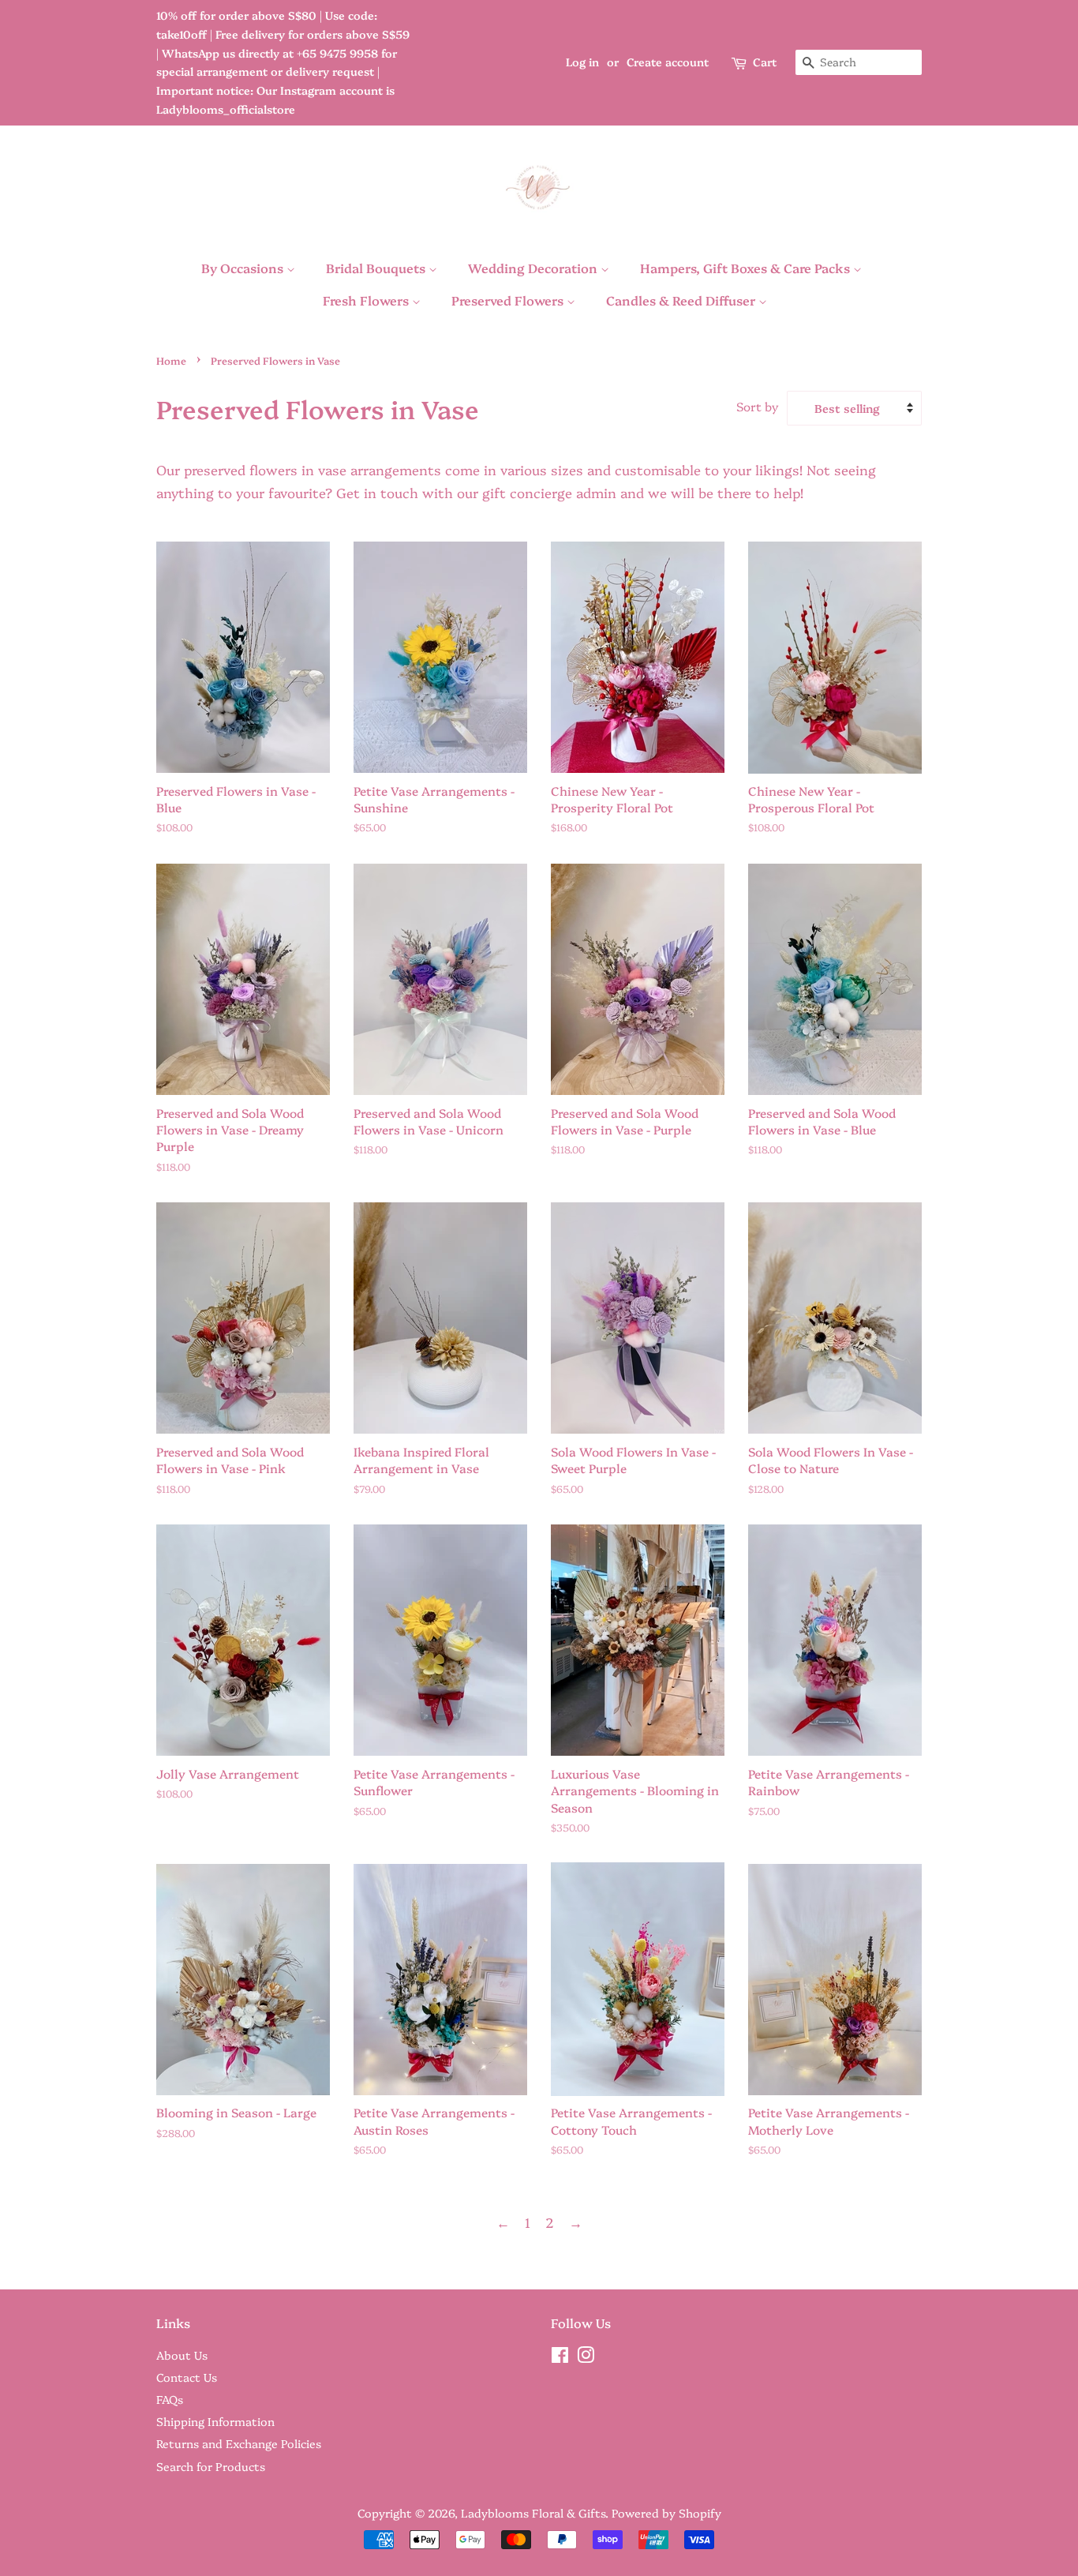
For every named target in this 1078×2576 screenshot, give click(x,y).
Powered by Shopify (666, 2513)
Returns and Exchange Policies (239, 2443)
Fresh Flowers (367, 300)
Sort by (758, 406)
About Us (182, 2355)
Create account (668, 62)
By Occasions (244, 268)
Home (171, 360)
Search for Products (211, 2466)
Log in (582, 62)
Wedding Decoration (534, 268)
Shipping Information (215, 2421)
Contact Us (187, 2377)
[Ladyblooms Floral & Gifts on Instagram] (586, 2357)
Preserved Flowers (509, 300)
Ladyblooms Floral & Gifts (533, 2513)
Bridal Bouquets (377, 268)
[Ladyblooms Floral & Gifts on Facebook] (560, 2357)
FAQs (170, 2399)
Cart (765, 62)
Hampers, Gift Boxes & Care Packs (747, 268)
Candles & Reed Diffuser (682, 300)
